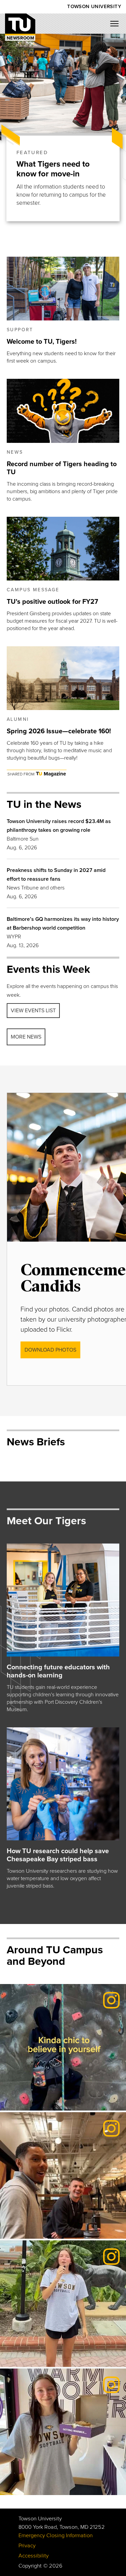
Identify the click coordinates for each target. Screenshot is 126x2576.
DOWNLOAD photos (50, 1350)
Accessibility (34, 2556)
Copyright (30, 2566)
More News (26, 1037)
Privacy (27, 2546)
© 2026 (53, 2566)
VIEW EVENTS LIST (33, 1011)
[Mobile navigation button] (117, 26)
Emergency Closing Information (56, 2536)
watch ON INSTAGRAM (43, 2092)
